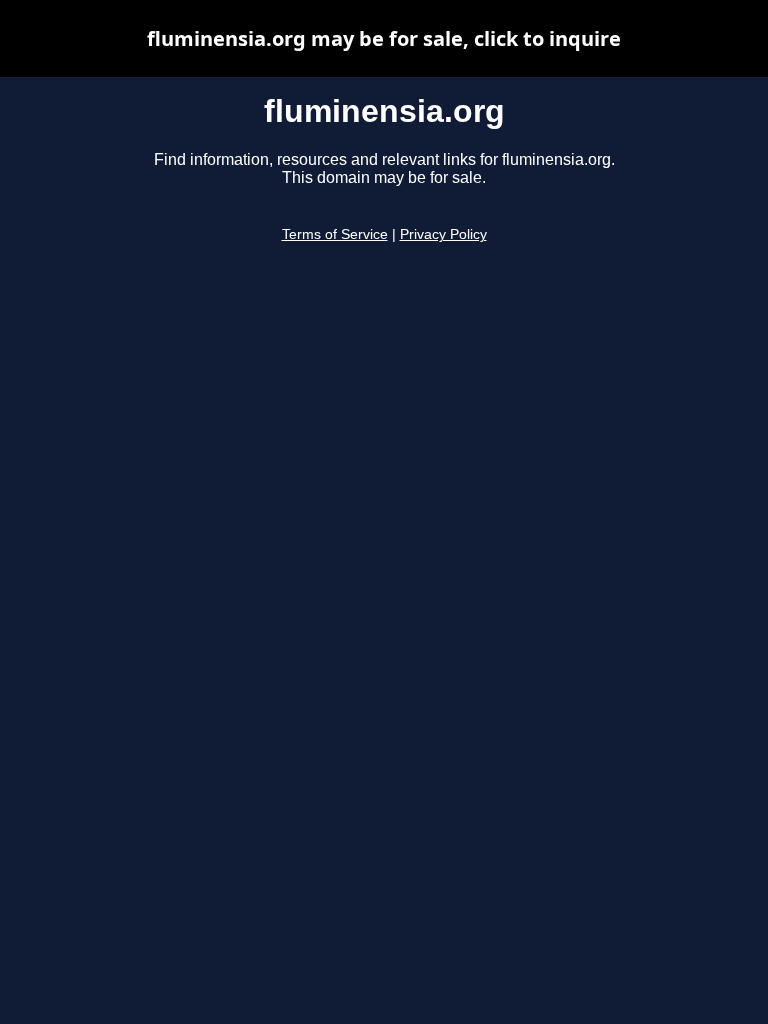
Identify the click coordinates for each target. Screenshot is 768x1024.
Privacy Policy (443, 234)
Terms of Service (335, 234)
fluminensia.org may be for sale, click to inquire (384, 38)
